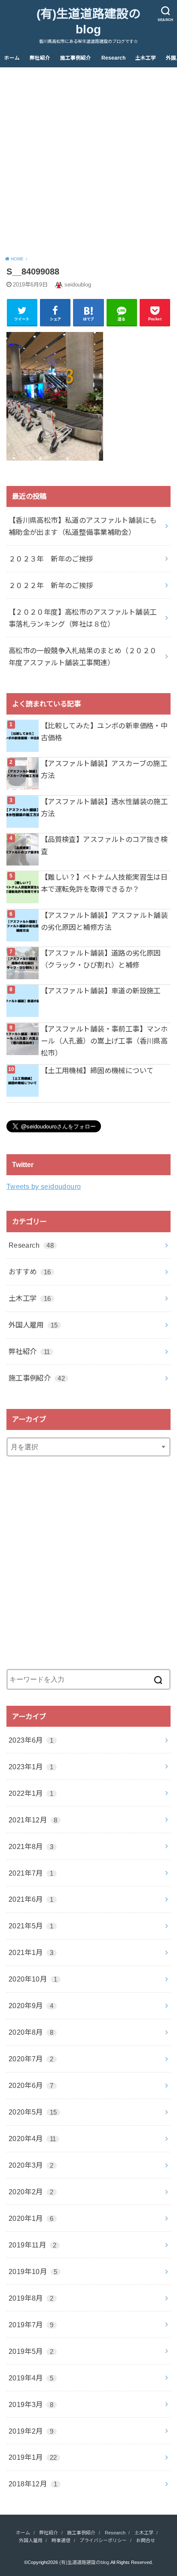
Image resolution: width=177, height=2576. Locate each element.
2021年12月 (33, 1820)
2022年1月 (31, 1793)
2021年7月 (31, 1873)
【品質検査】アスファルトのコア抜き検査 (104, 845)
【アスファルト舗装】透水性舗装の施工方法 (104, 808)
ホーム (12, 58)
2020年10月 (33, 1979)
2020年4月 (32, 2139)
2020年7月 (31, 2059)
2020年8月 (31, 2032)
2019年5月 (31, 2351)
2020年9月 (31, 2006)
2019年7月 (31, 2325)
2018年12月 (33, 2484)
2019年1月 (33, 2457)
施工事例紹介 (76, 58)
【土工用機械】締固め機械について (97, 1071)
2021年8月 (31, 1846)
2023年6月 (31, 1740)
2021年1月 (31, 1952)
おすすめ (30, 1272)
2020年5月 (33, 2112)
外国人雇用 (33, 1325)
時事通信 (61, 2540)
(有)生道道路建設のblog (88, 22)
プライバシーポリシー (103, 2540)
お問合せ (146, 2540)
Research (113, 58)
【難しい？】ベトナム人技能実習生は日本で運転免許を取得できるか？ (104, 883)
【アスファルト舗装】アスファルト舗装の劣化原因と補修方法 (104, 921)
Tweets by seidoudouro (44, 1186)
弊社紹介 (40, 58)
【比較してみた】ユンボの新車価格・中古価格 (104, 732)
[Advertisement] (88, 160)
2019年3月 (31, 2404)
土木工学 (146, 58)
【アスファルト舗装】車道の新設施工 (101, 991)
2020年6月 (31, 2085)
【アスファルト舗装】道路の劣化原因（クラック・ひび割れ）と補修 (101, 959)
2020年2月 (31, 2192)
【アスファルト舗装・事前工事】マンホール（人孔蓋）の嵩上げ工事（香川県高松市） (104, 1041)
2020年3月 (31, 2165)
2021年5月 (31, 1926)
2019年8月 (31, 2298)
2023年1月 (31, 1767)
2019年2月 (31, 2431)
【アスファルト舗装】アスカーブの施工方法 (104, 769)
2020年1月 (31, 2218)
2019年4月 (31, 2378)
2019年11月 (33, 2245)
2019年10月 (33, 2271)
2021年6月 (31, 1899)
